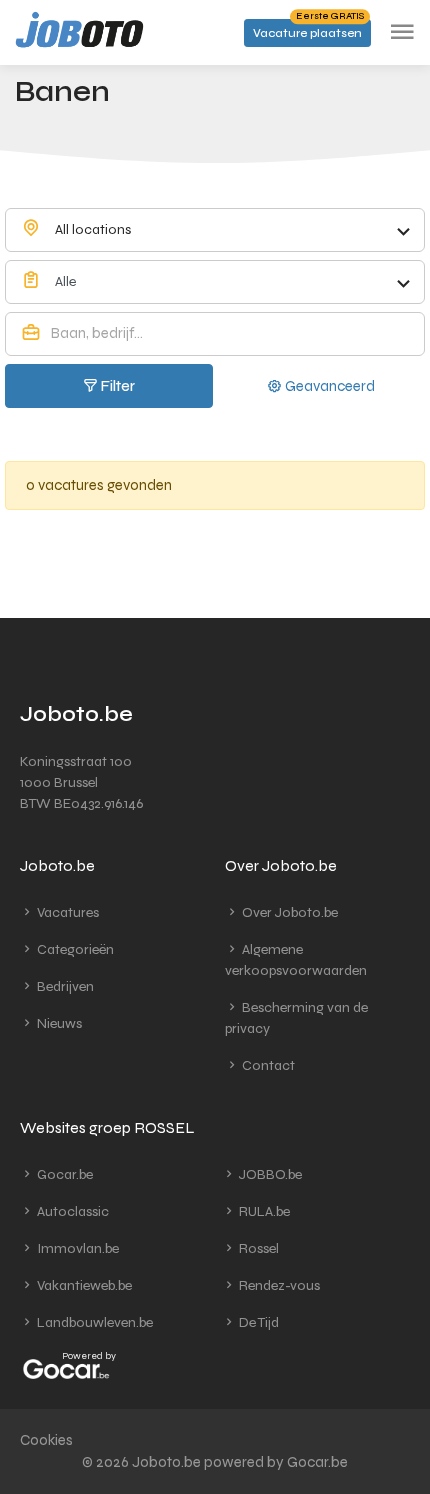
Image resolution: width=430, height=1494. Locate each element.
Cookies (46, 1440)
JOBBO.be (269, 1174)
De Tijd (257, 1322)
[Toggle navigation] (402, 32)
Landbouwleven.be (93, 1322)
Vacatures (66, 912)
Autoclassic (71, 1211)
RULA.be (263, 1211)
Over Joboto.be (288, 912)
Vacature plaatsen (308, 29)
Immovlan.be (76, 1248)
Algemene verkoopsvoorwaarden (296, 960)
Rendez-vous (278, 1285)
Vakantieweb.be (83, 1285)
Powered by (89, 1356)
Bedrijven (64, 986)
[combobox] (215, 230)
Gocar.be (63, 1174)
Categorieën (74, 949)
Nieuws (58, 1023)
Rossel (257, 1248)
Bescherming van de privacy (296, 1018)
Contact (267, 1065)
